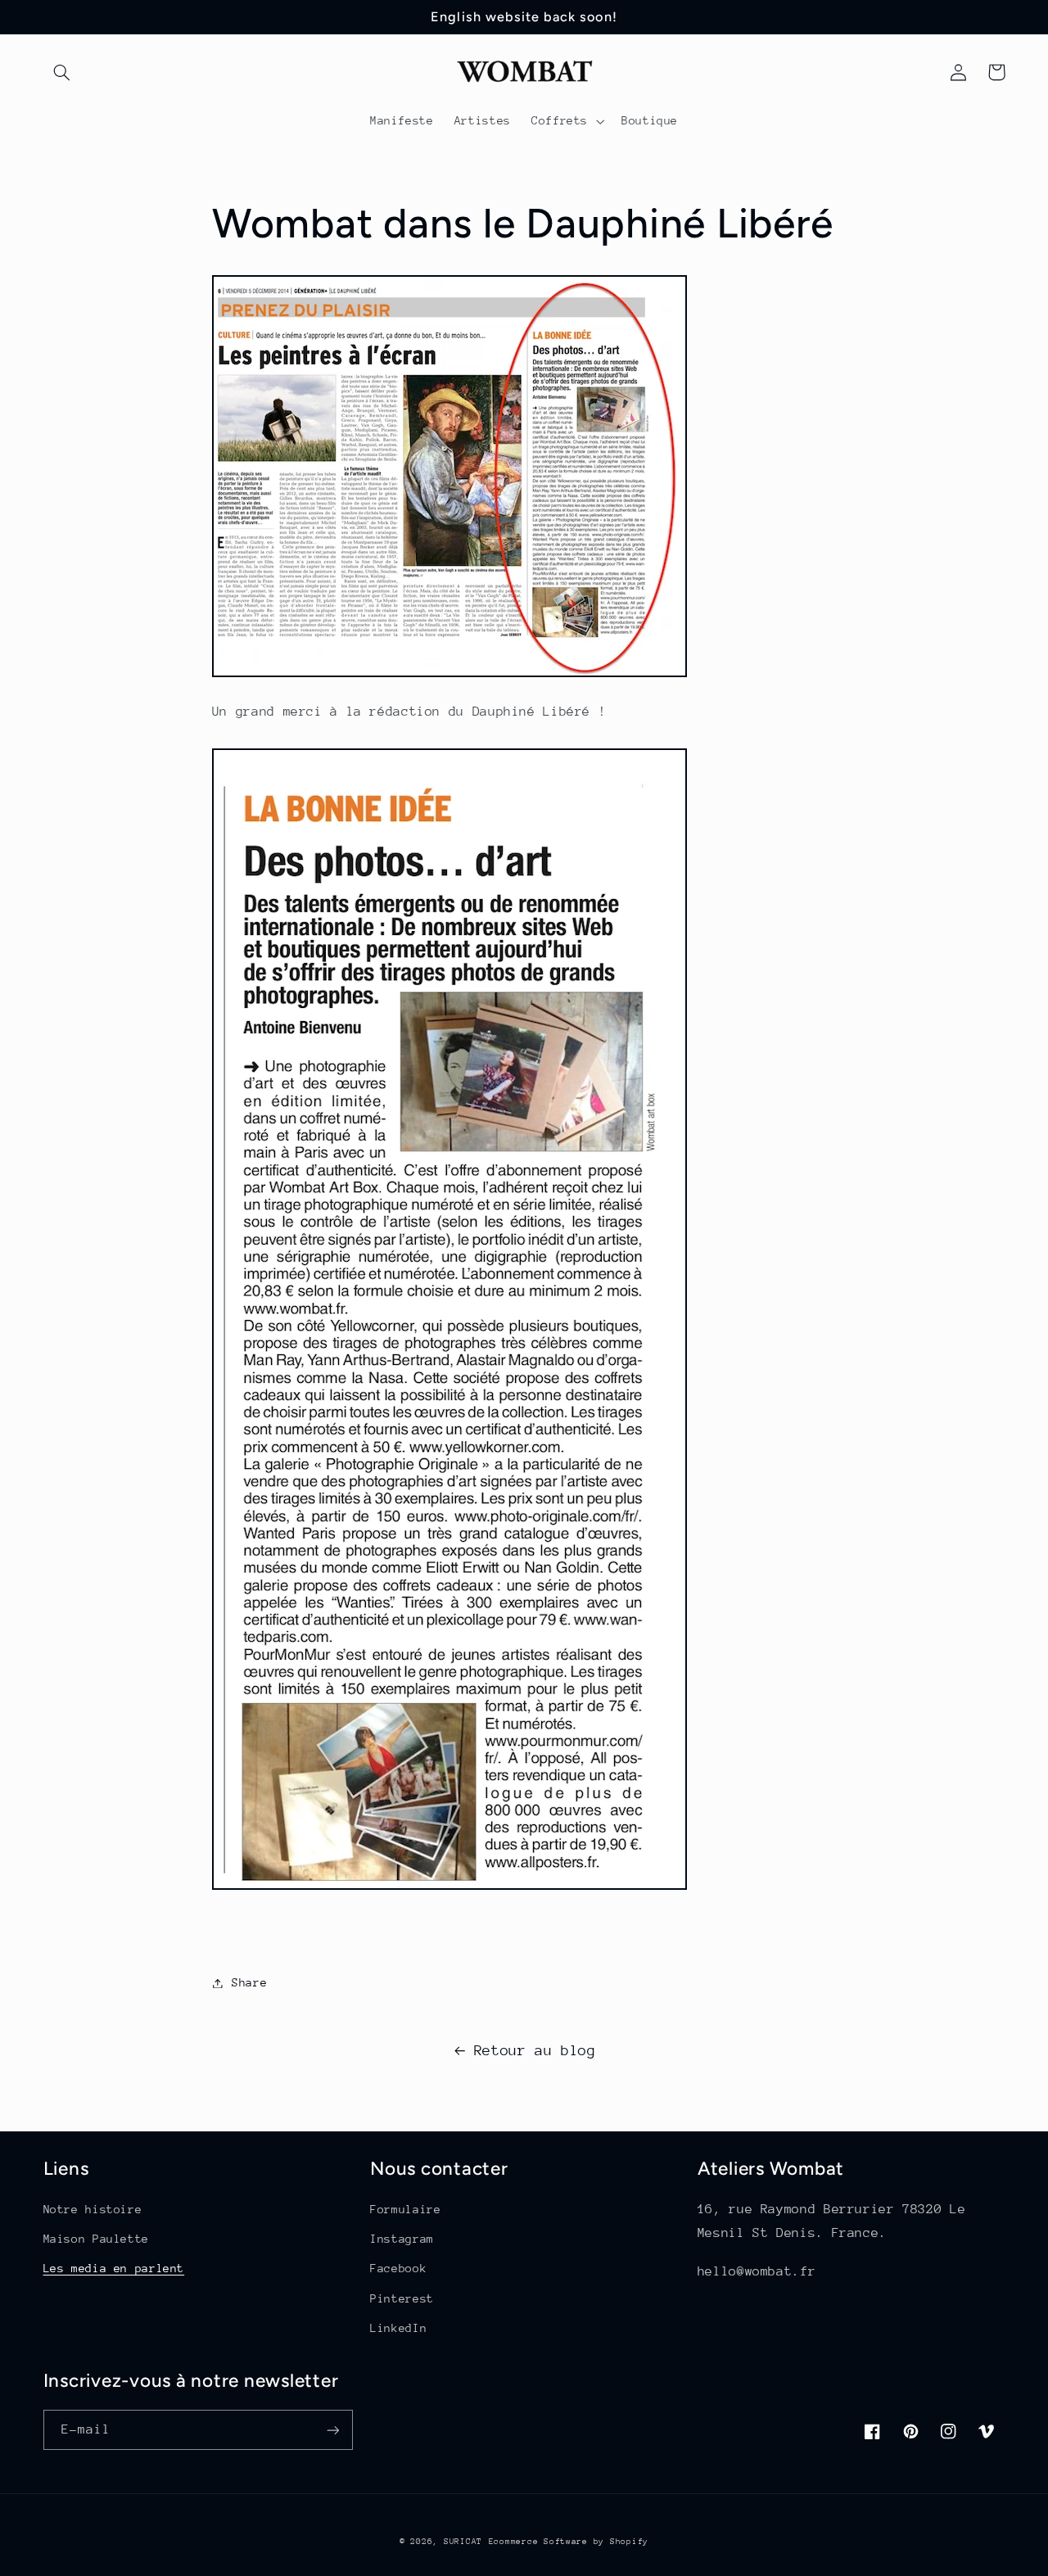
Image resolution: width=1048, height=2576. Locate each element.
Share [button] (249, 1982)
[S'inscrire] (332, 2430)
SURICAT (463, 2542)
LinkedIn (398, 2328)
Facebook (398, 2268)
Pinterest (402, 2298)
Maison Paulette (96, 2239)
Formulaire (405, 2209)
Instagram (402, 2239)
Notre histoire (93, 2209)
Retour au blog (535, 2050)
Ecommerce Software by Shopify (569, 2542)
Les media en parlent (114, 2268)
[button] (62, 72)
